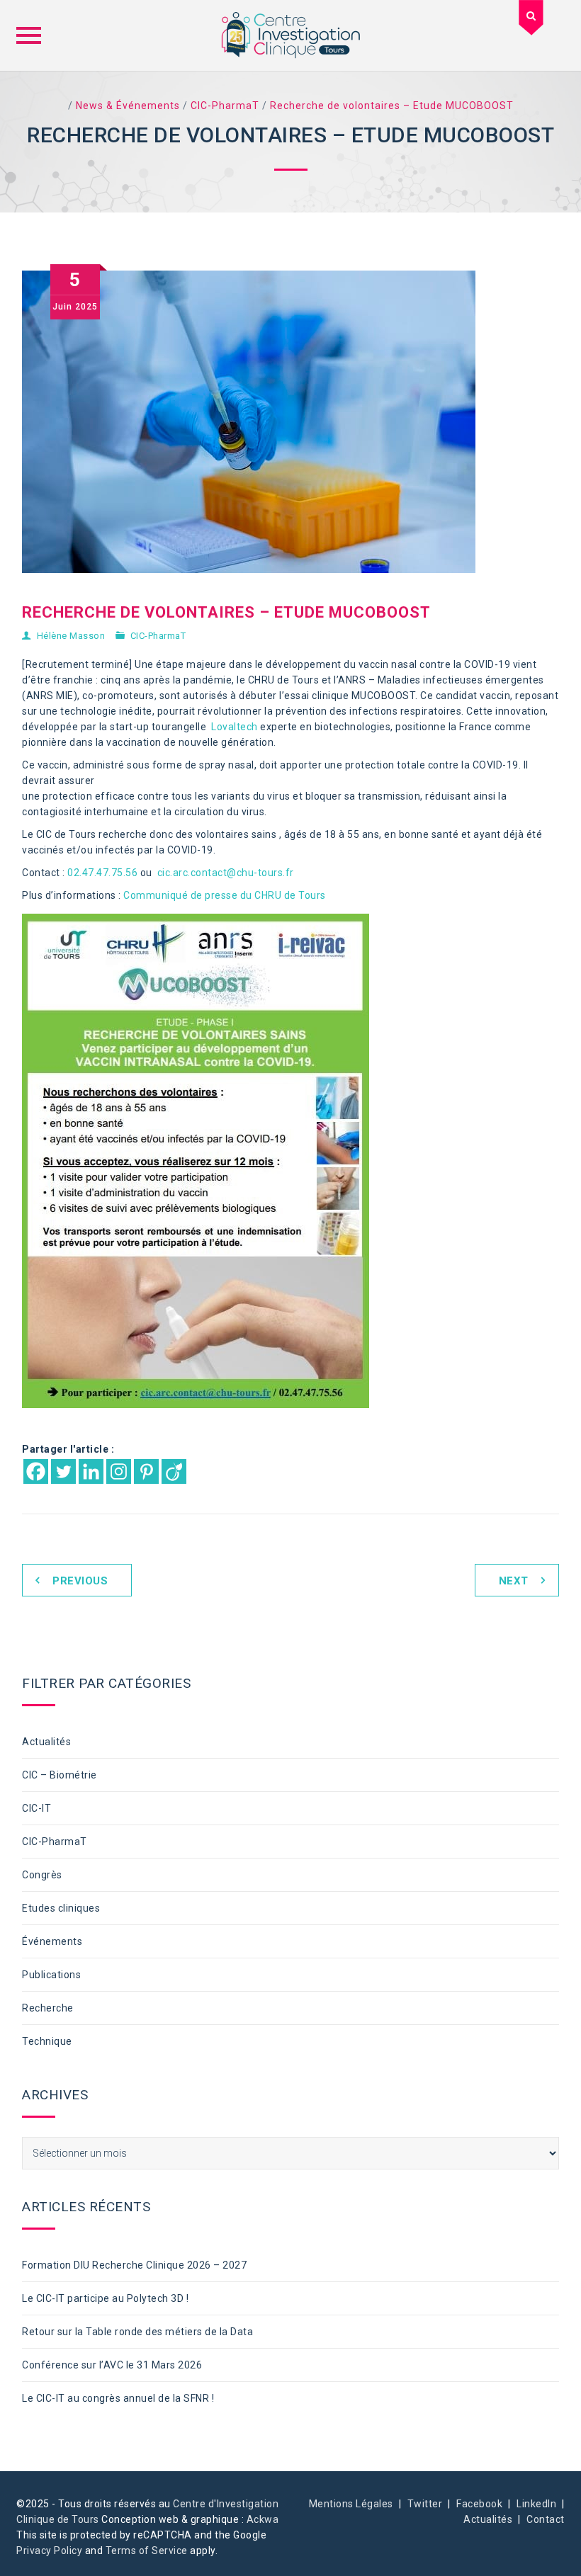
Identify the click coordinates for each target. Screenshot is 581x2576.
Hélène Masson (71, 636)
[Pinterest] (146, 1471)
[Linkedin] (91, 1471)
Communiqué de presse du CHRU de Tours (225, 895)
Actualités (46, 1742)
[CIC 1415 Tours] (290, 35)
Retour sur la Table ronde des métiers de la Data (137, 2332)
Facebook (479, 2504)
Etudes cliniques (61, 1908)
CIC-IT (36, 1808)
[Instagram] (119, 1471)
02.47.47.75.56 (102, 873)
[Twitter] (63, 1471)
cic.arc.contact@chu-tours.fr (227, 873)
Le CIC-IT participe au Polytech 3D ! (105, 2298)
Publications (51, 1975)
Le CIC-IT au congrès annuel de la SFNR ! (118, 2398)
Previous (80, 1581)
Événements (52, 1941)
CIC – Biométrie (60, 1775)
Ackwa (263, 2519)
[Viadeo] (174, 1471)
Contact (546, 2519)
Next (514, 1581)
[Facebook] (36, 1471)
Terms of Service (147, 2551)
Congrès (42, 1875)
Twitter (425, 2504)
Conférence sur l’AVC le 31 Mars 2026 (112, 2365)
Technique (47, 2041)
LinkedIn (536, 2504)
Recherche (48, 2008)
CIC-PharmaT (158, 636)
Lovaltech (235, 727)
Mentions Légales (351, 2504)
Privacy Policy (49, 2551)
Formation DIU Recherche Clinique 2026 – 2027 (134, 2265)
